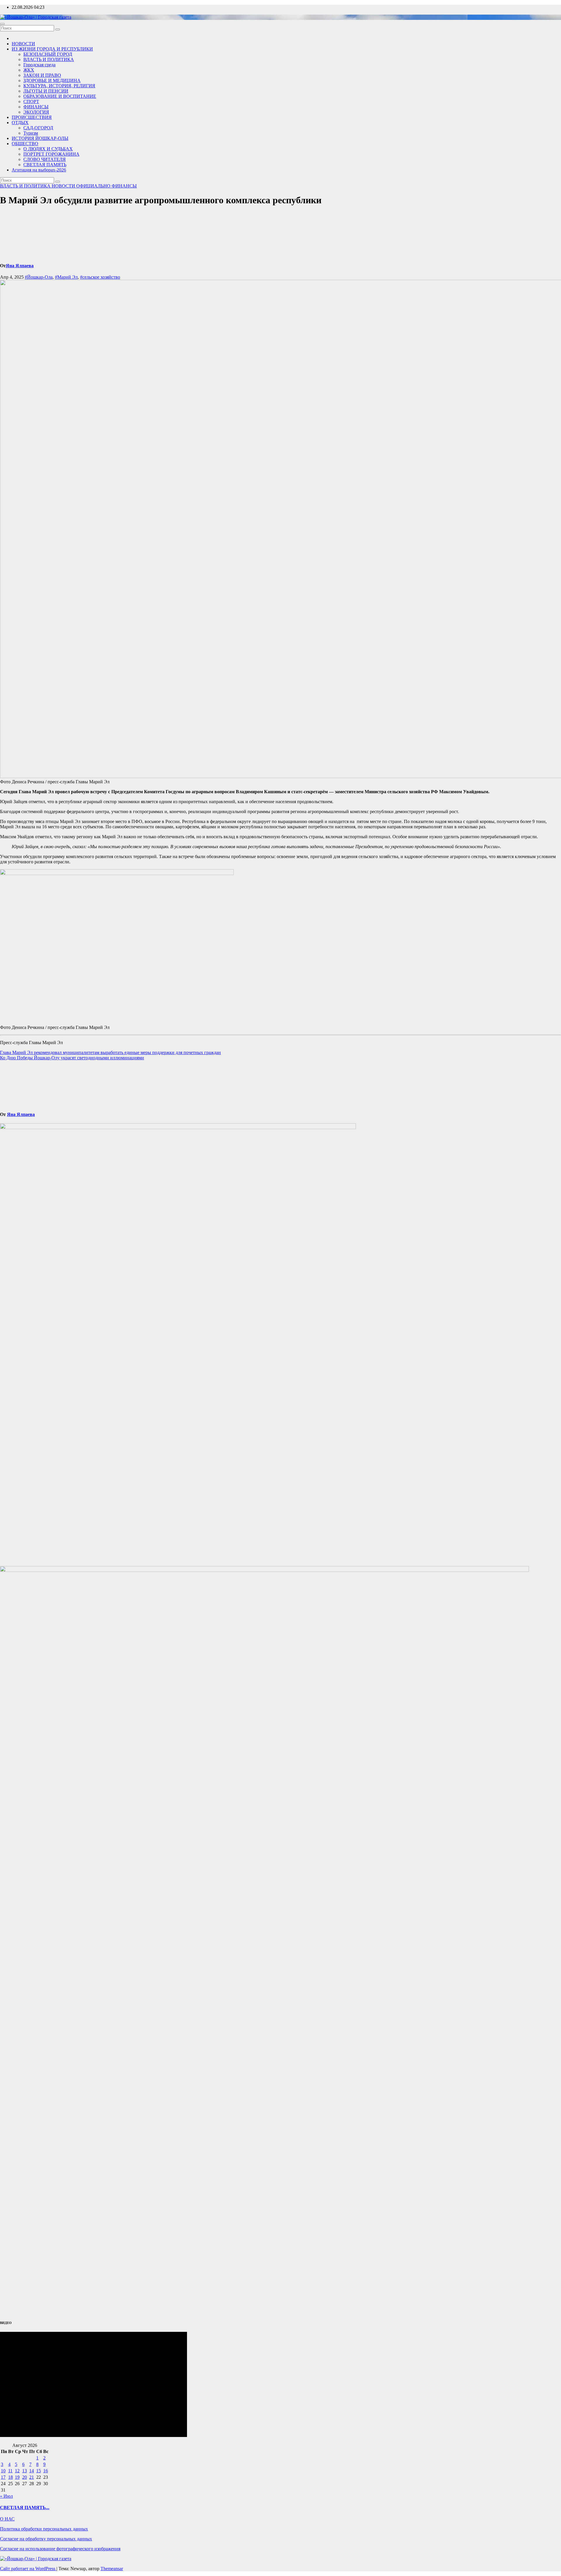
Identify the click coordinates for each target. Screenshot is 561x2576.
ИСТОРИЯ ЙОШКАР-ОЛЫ (40, 138)
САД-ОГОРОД (38, 128)
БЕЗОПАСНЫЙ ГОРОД (48, 54)
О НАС (7, 2519)
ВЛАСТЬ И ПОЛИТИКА (49, 59)
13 (25, 2471)
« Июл (6, 2496)
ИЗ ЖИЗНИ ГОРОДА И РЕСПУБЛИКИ (52, 49)
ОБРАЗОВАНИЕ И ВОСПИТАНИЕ (60, 96)
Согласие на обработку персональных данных (46, 2539)
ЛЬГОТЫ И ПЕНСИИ (46, 91)
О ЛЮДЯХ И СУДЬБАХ (48, 149)
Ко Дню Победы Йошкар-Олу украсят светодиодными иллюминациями (72, 1058)
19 (17, 2477)
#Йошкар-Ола (39, 277)
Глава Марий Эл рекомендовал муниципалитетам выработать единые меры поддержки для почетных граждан (110, 1052)
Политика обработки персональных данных (44, 2529)
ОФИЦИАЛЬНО (94, 186)
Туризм (31, 133)
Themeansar (112, 2569)
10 (3, 2471)
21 (32, 2477)
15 (39, 2471)
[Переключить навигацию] (2, 24)
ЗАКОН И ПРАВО (42, 75)
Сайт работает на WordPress (28, 2569)
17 (3, 2477)
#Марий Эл (66, 277)
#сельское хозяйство (100, 277)
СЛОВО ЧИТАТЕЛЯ (45, 159)
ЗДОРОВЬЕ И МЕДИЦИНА (52, 80)
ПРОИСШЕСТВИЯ (32, 117)
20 (25, 2477)
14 (32, 2471)
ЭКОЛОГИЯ (36, 112)
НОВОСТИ (23, 44)
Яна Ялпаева (20, 266)
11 (10, 2471)
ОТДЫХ (20, 123)
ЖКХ (29, 70)
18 (11, 2477)
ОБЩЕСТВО (25, 144)
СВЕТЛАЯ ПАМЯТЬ (45, 165)
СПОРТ (31, 101)
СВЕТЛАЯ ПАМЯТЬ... (25, 2508)
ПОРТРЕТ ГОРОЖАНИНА (51, 154)
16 (46, 2471)
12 (17, 2471)
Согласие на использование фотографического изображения (60, 2549)
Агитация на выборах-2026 (39, 170)
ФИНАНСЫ (36, 107)
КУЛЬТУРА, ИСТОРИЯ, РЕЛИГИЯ (59, 86)
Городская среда (39, 65)
